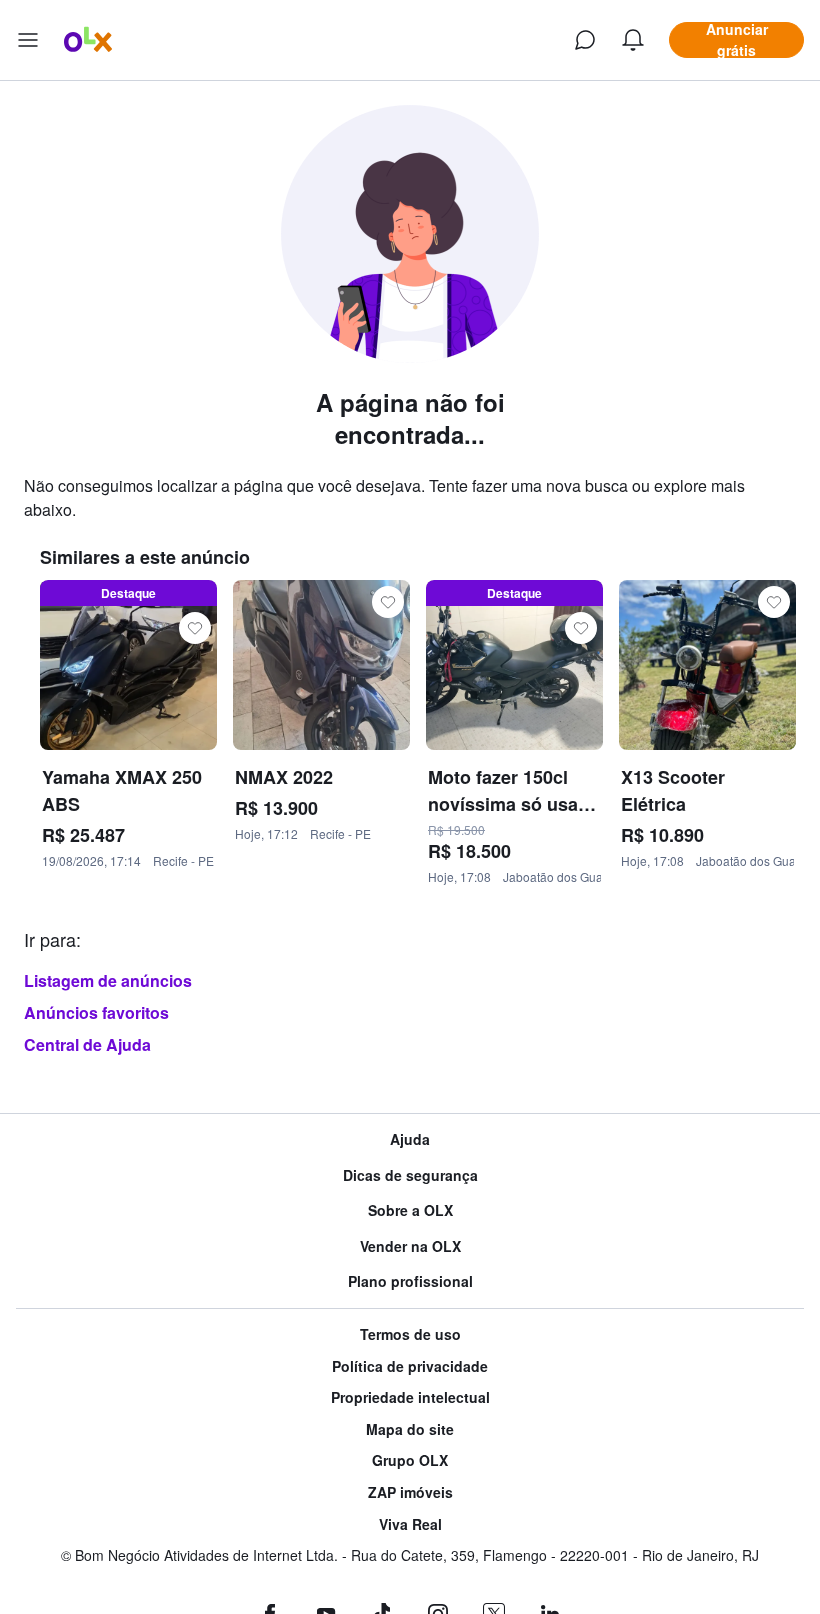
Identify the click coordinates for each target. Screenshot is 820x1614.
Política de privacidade (410, 1366)
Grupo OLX (410, 1460)
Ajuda (410, 1139)
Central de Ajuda (87, 1044)
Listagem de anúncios (108, 980)
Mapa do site (410, 1429)
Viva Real (410, 1524)
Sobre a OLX (410, 1210)
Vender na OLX (410, 1246)
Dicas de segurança (410, 1175)
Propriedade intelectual (410, 1397)
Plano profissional (410, 1281)
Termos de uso (410, 1334)
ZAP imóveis (410, 1492)
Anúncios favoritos (96, 1012)
